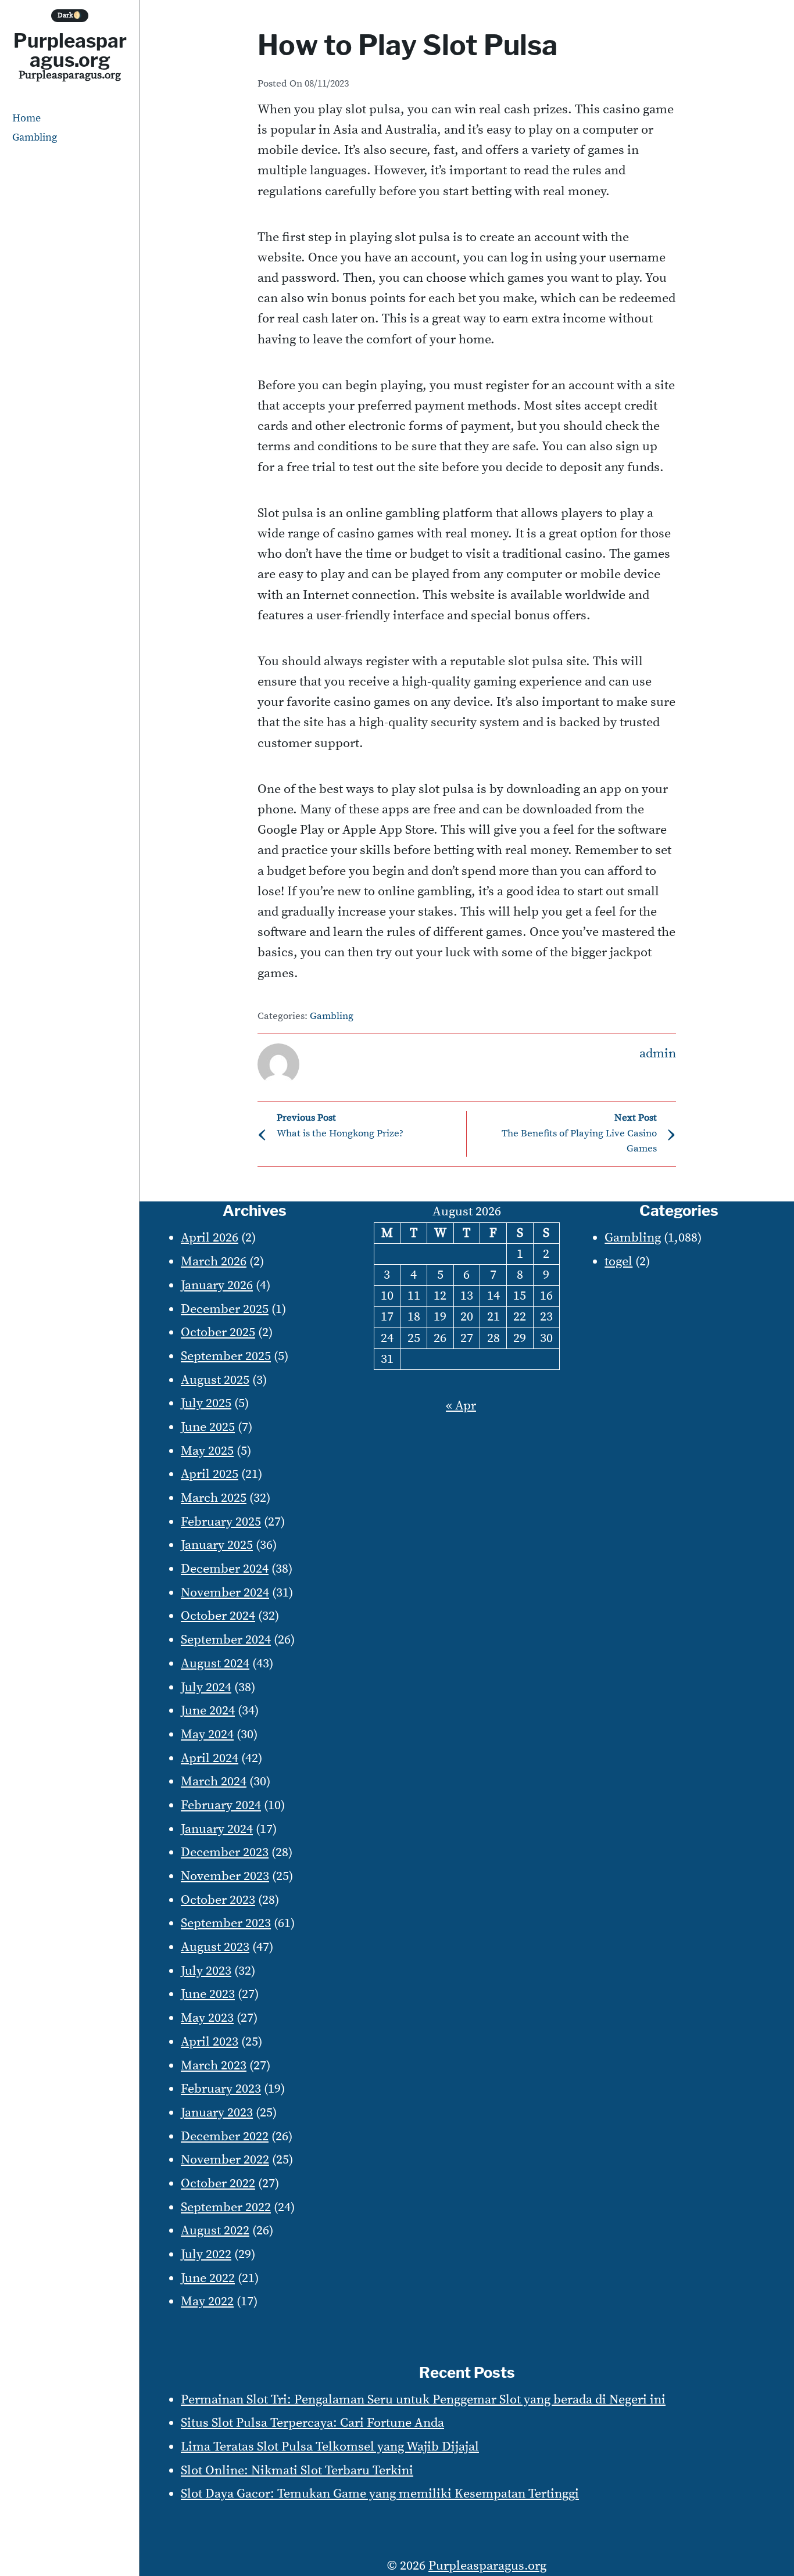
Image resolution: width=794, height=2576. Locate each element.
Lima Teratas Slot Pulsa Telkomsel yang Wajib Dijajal (330, 2447)
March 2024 (214, 1782)
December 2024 (225, 1569)
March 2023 (214, 2066)
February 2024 (221, 1805)
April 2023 (210, 2042)
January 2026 (217, 1285)
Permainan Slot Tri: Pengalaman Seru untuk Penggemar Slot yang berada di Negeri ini (423, 2400)
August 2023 (215, 1947)
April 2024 (210, 1758)
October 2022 (218, 2184)
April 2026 (210, 1238)
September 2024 (226, 1640)
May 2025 (207, 1451)
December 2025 (225, 1309)
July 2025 (206, 1403)
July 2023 (206, 1971)
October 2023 (218, 1900)
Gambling (35, 137)
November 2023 (225, 1876)
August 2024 (215, 1664)
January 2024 (217, 1829)
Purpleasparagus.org (70, 50)
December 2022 (225, 2136)
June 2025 (208, 1427)
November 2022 (225, 2160)
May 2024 (207, 1734)
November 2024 (225, 1593)
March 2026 (214, 1262)
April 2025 (210, 1474)
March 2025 (214, 1498)
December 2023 (225, 1852)
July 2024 (206, 1687)
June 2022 (208, 2278)
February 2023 (221, 2089)
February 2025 (221, 1522)
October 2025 (218, 1332)
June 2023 (208, 1994)
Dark (70, 15)
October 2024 (218, 1616)
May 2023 (207, 2018)
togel (618, 1262)
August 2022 (215, 2231)
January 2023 (217, 2113)
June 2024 (208, 1711)
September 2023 (226, 1923)
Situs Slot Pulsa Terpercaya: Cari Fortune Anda (312, 2423)
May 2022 (207, 2301)
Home (26, 118)
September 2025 (226, 1356)
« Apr (461, 1406)
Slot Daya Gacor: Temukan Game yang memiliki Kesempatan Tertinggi (380, 2494)
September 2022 (226, 2207)
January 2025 (217, 1545)
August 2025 (215, 1380)
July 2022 (206, 2254)
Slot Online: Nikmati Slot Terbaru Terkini (297, 2471)
